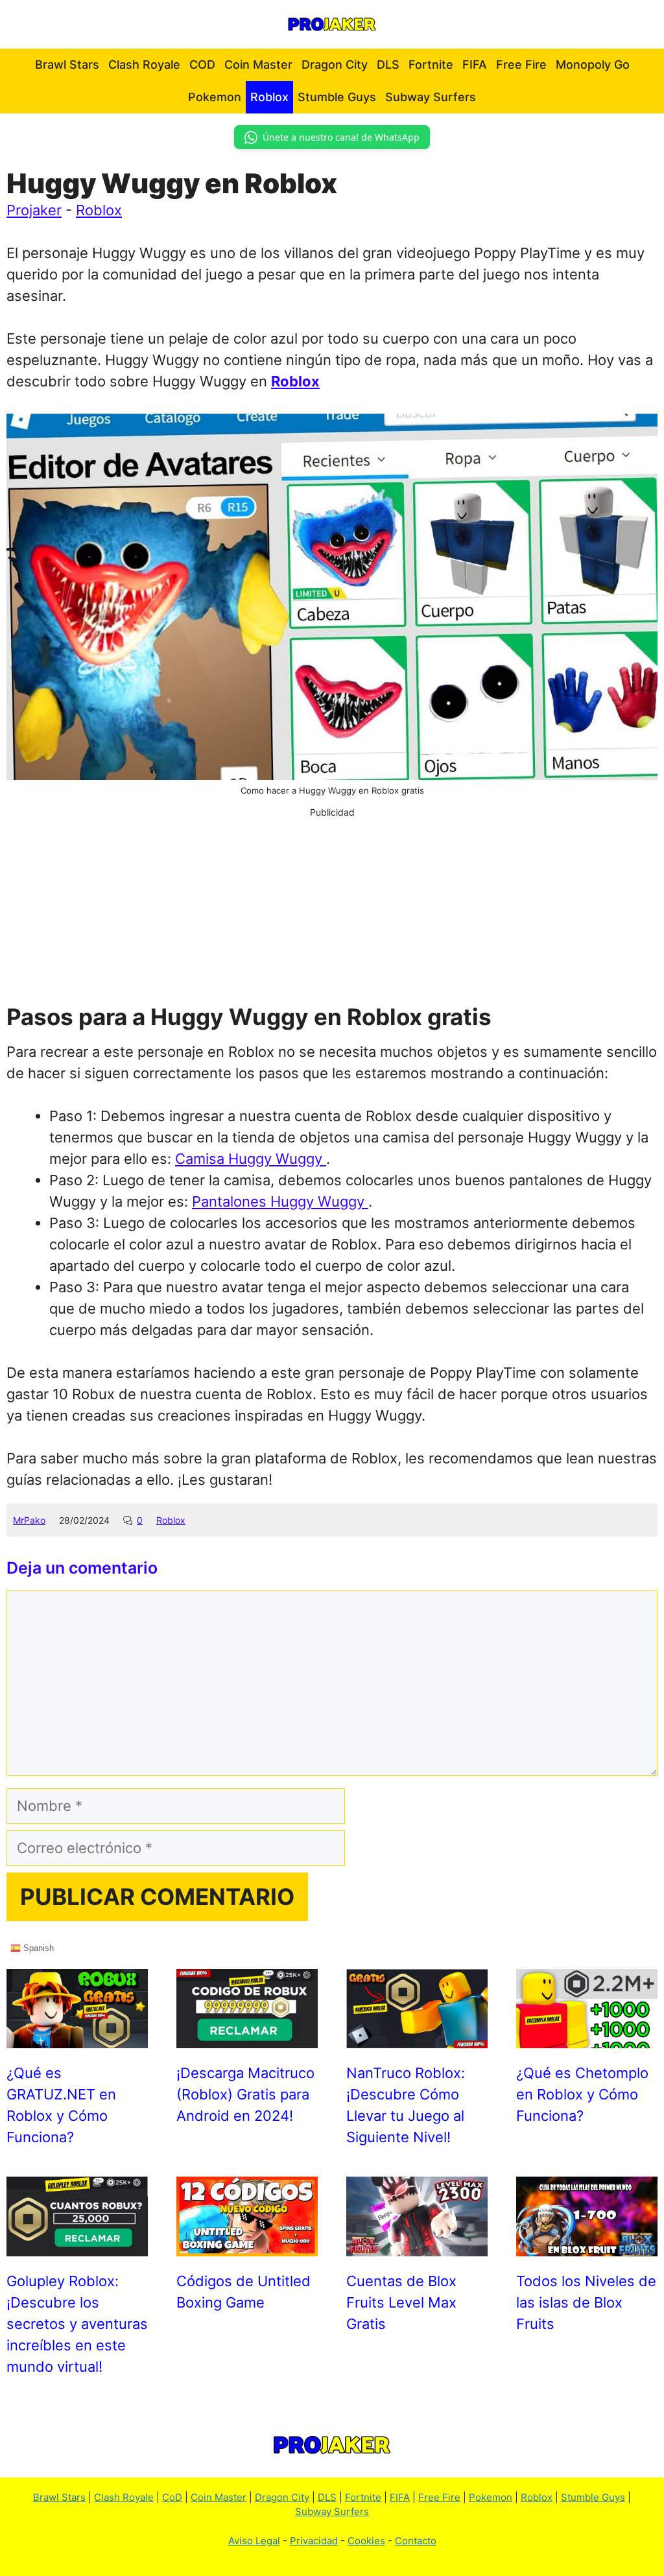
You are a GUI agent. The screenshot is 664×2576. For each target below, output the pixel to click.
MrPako (29, 1520)
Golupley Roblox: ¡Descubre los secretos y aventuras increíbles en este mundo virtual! (77, 2324)
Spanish (37, 1947)
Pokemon (215, 97)
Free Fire (521, 65)
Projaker (34, 210)
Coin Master (258, 65)
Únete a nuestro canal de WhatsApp (341, 137)
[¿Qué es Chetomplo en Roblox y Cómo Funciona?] (587, 2037)
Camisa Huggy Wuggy (251, 1159)
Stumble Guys (337, 97)
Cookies (366, 2541)
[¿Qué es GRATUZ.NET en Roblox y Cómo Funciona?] (77, 2037)
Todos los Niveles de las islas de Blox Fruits (586, 2302)
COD (202, 65)
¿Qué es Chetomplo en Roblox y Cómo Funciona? (582, 2094)
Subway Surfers (431, 97)
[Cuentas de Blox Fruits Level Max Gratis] (417, 2245)
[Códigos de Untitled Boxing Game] (247, 2245)
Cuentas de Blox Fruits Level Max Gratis (401, 2302)
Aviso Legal (254, 2541)
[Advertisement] (332, 910)
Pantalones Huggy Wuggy (280, 1201)
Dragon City (335, 65)
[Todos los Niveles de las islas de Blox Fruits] (587, 2245)
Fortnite (431, 65)
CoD (172, 2497)
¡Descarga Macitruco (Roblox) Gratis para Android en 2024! (245, 2094)
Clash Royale (144, 65)
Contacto (416, 2541)
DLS (388, 65)
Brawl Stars (67, 65)
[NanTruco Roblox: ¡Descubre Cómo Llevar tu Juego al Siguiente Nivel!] (417, 2037)
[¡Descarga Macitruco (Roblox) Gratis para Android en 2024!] (247, 2037)
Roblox (269, 97)
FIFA (475, 65)
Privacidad (314, 2541)
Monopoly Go (593, 65)
